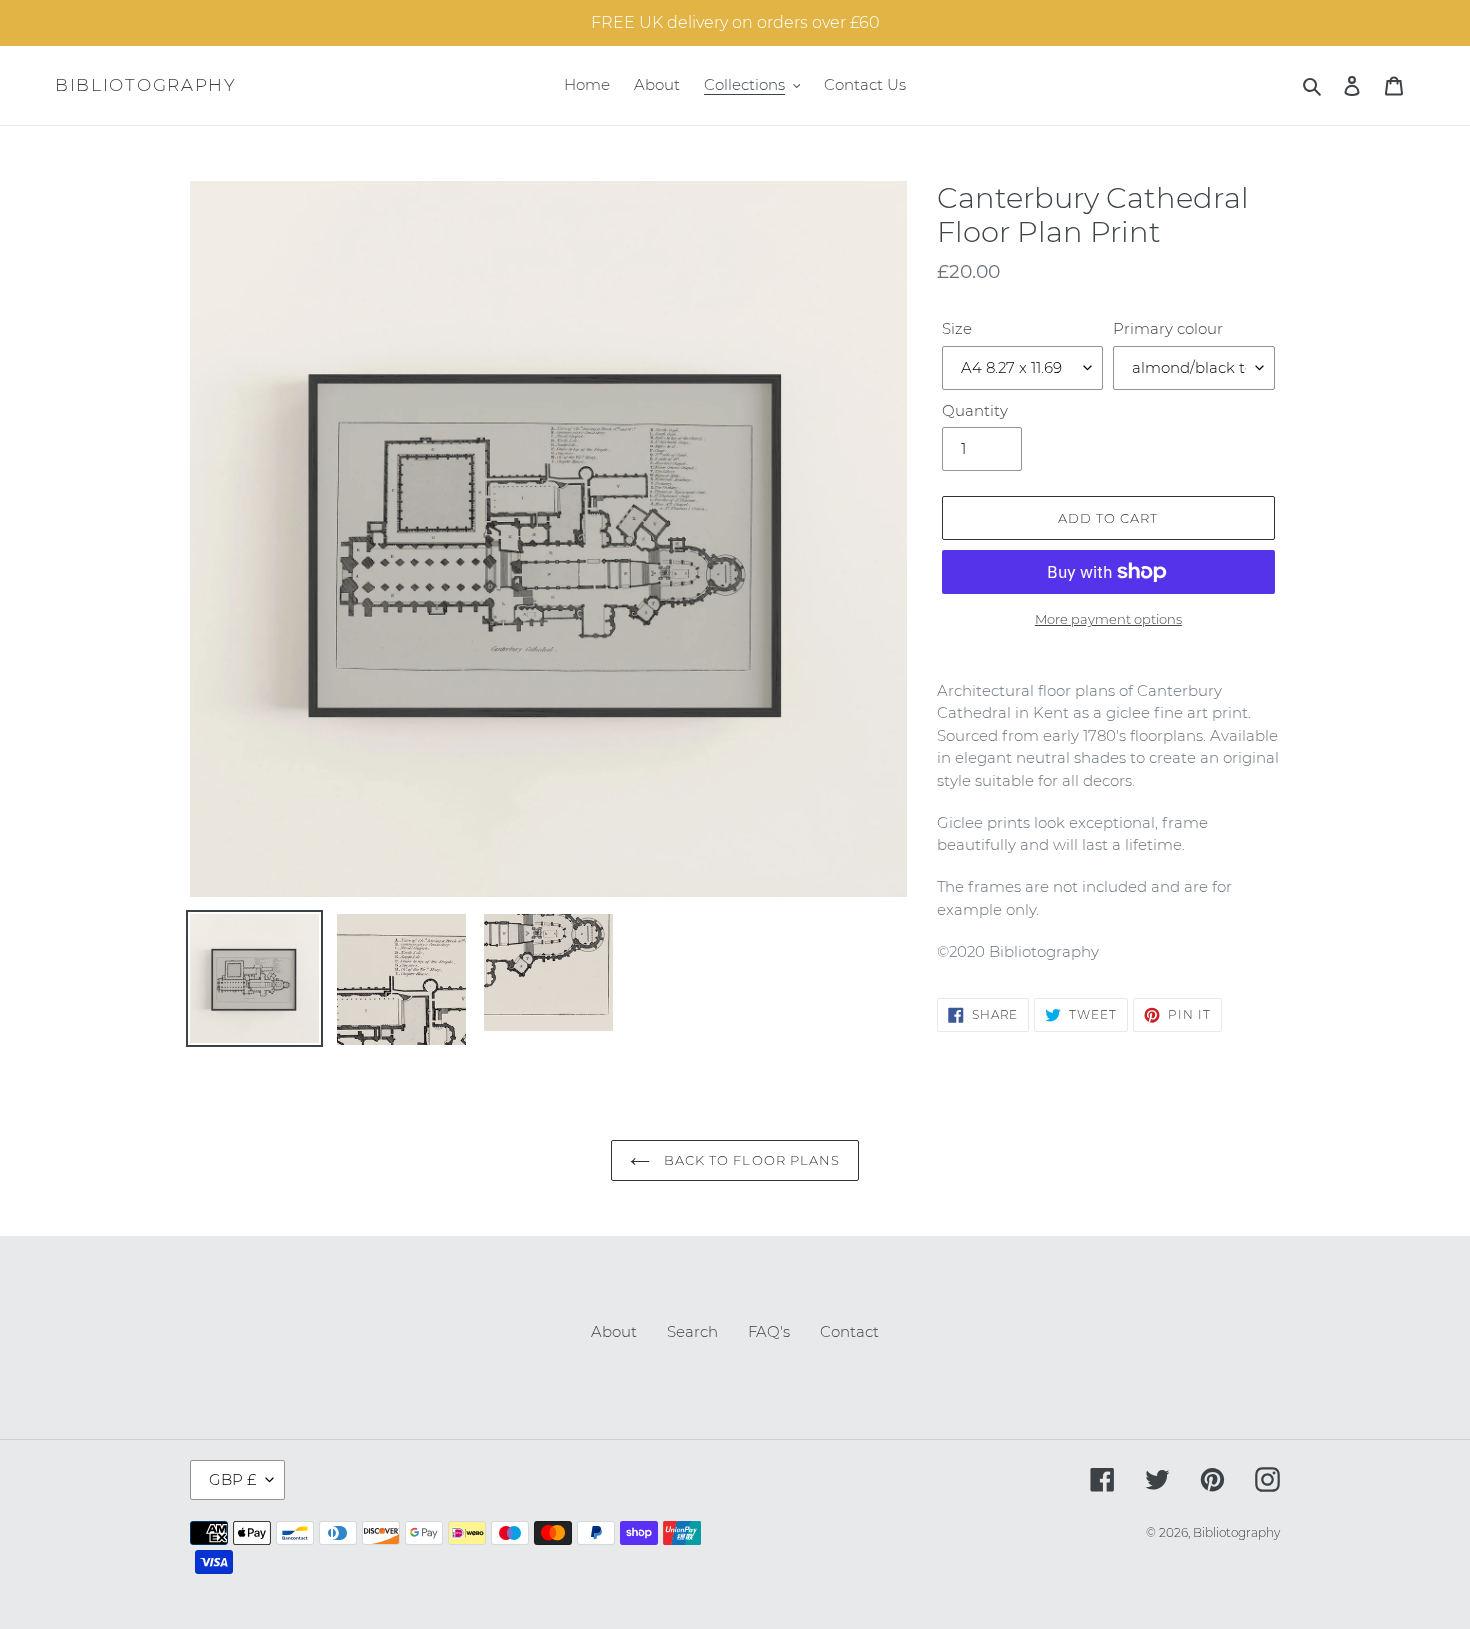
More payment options (1108, 619)
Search (692, 1331)
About (614, 1331)
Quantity (975, 410)
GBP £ (232, 1479)
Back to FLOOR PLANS (750, 1160)
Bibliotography (146, 85)
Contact (849, 1331)
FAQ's (769, 1331)
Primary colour (1168, 328)
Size (957, 328)
